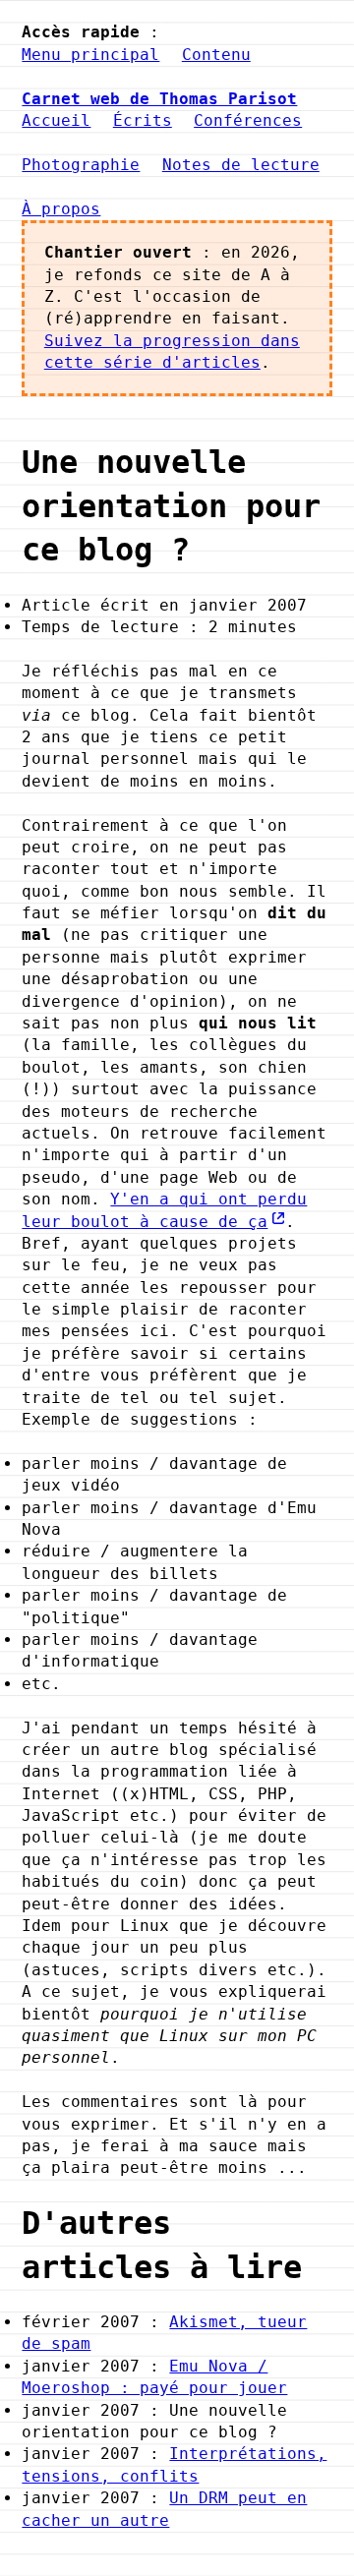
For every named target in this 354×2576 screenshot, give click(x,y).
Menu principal (90, 55)
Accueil (56, 120)
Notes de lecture (241, 165)
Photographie (81, 165)
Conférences (248, 120)
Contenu (216, 55)
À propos (61, 209)
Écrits (143, 120)
